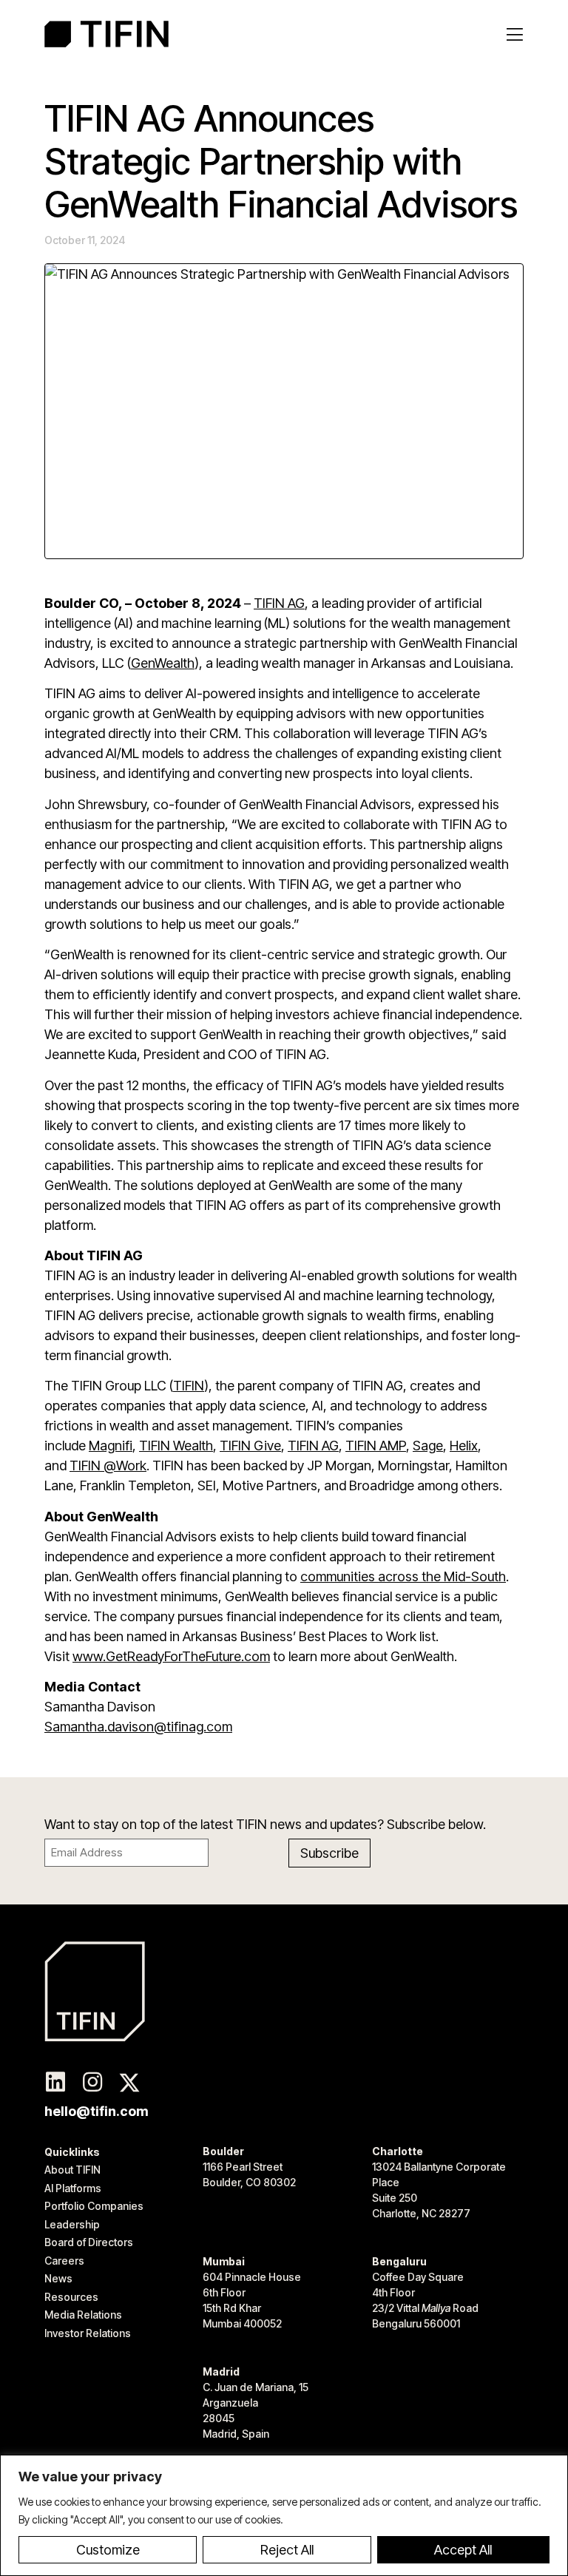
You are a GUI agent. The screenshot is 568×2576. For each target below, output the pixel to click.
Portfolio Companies (94, 2206)
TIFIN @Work (108, 1466)
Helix (464, 1446)
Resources (71, 2297)
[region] (284, 2515)
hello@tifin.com (97, 2111)
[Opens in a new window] (55, 2083)
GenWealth (163, 663)
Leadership (72, 2224)
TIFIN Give (250, 1446)
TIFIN (189, 1386)
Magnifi (111, 1446)
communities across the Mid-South (403, 1576)
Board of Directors (89, 2242)
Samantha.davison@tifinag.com (138, 1727)
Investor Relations (88, 2333)
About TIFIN (72, 2170)
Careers (64, 2261)
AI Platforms (73, 2188)
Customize (108, 2550)
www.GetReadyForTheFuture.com (171, 1656)
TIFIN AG (279, 603)
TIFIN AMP (376, 1446)
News (58, 2278)
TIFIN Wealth (176, 1446)
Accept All (463, 2550)
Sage (428, 1446)
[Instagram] (92, 2083)
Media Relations (83, 2315)
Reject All (287, 2550)
